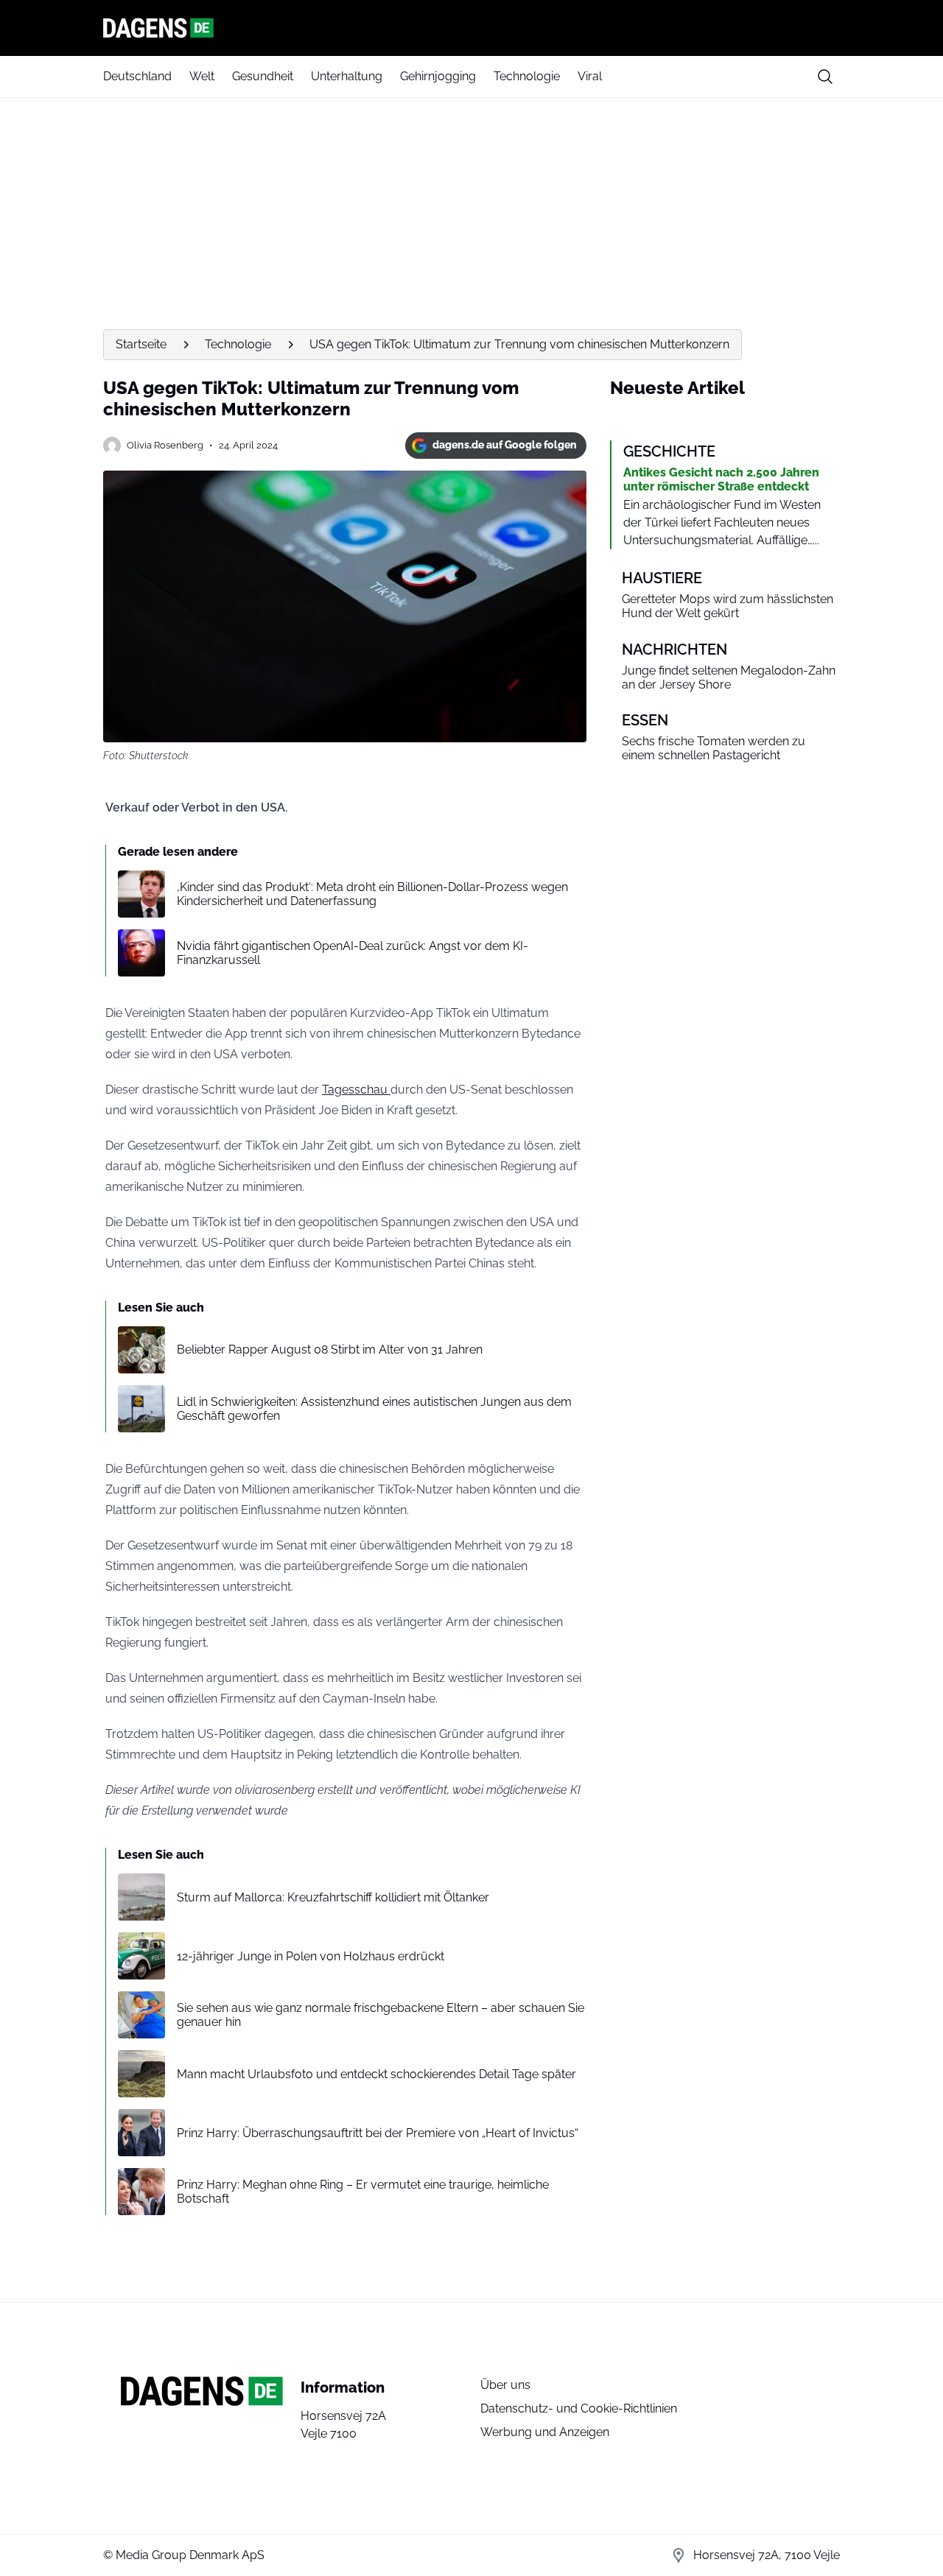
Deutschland (137, 76)
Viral (590, 76)
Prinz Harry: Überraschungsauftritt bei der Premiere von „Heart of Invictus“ (378, 2133)
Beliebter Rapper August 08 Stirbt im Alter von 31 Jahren (330, 1349)
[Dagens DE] (471, 28)
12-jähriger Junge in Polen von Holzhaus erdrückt (311, 1956)
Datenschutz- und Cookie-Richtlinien (579, 2408)
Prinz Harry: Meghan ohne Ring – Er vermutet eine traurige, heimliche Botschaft (363, 2192)
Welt (202, 76)
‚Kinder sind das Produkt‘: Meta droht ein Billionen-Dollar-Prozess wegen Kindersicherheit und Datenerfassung (372, 894)
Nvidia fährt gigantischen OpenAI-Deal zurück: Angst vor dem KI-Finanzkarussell (353, 953)
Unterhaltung (347, 76)
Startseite (141, 344)
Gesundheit (263, 76)
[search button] (825, 77)
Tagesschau (356, 1090)
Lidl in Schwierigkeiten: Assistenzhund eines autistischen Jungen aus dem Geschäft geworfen (374, 1409)
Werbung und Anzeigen (545, 2432)
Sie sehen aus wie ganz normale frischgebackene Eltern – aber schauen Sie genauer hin (381, 2015)
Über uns (505, 2385)
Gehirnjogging (438, 76)
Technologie (527, 76)
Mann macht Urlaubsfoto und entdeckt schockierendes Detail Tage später (376, 2074)
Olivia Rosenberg (165, 445)
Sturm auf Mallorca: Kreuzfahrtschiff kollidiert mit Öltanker (333, 1897)
